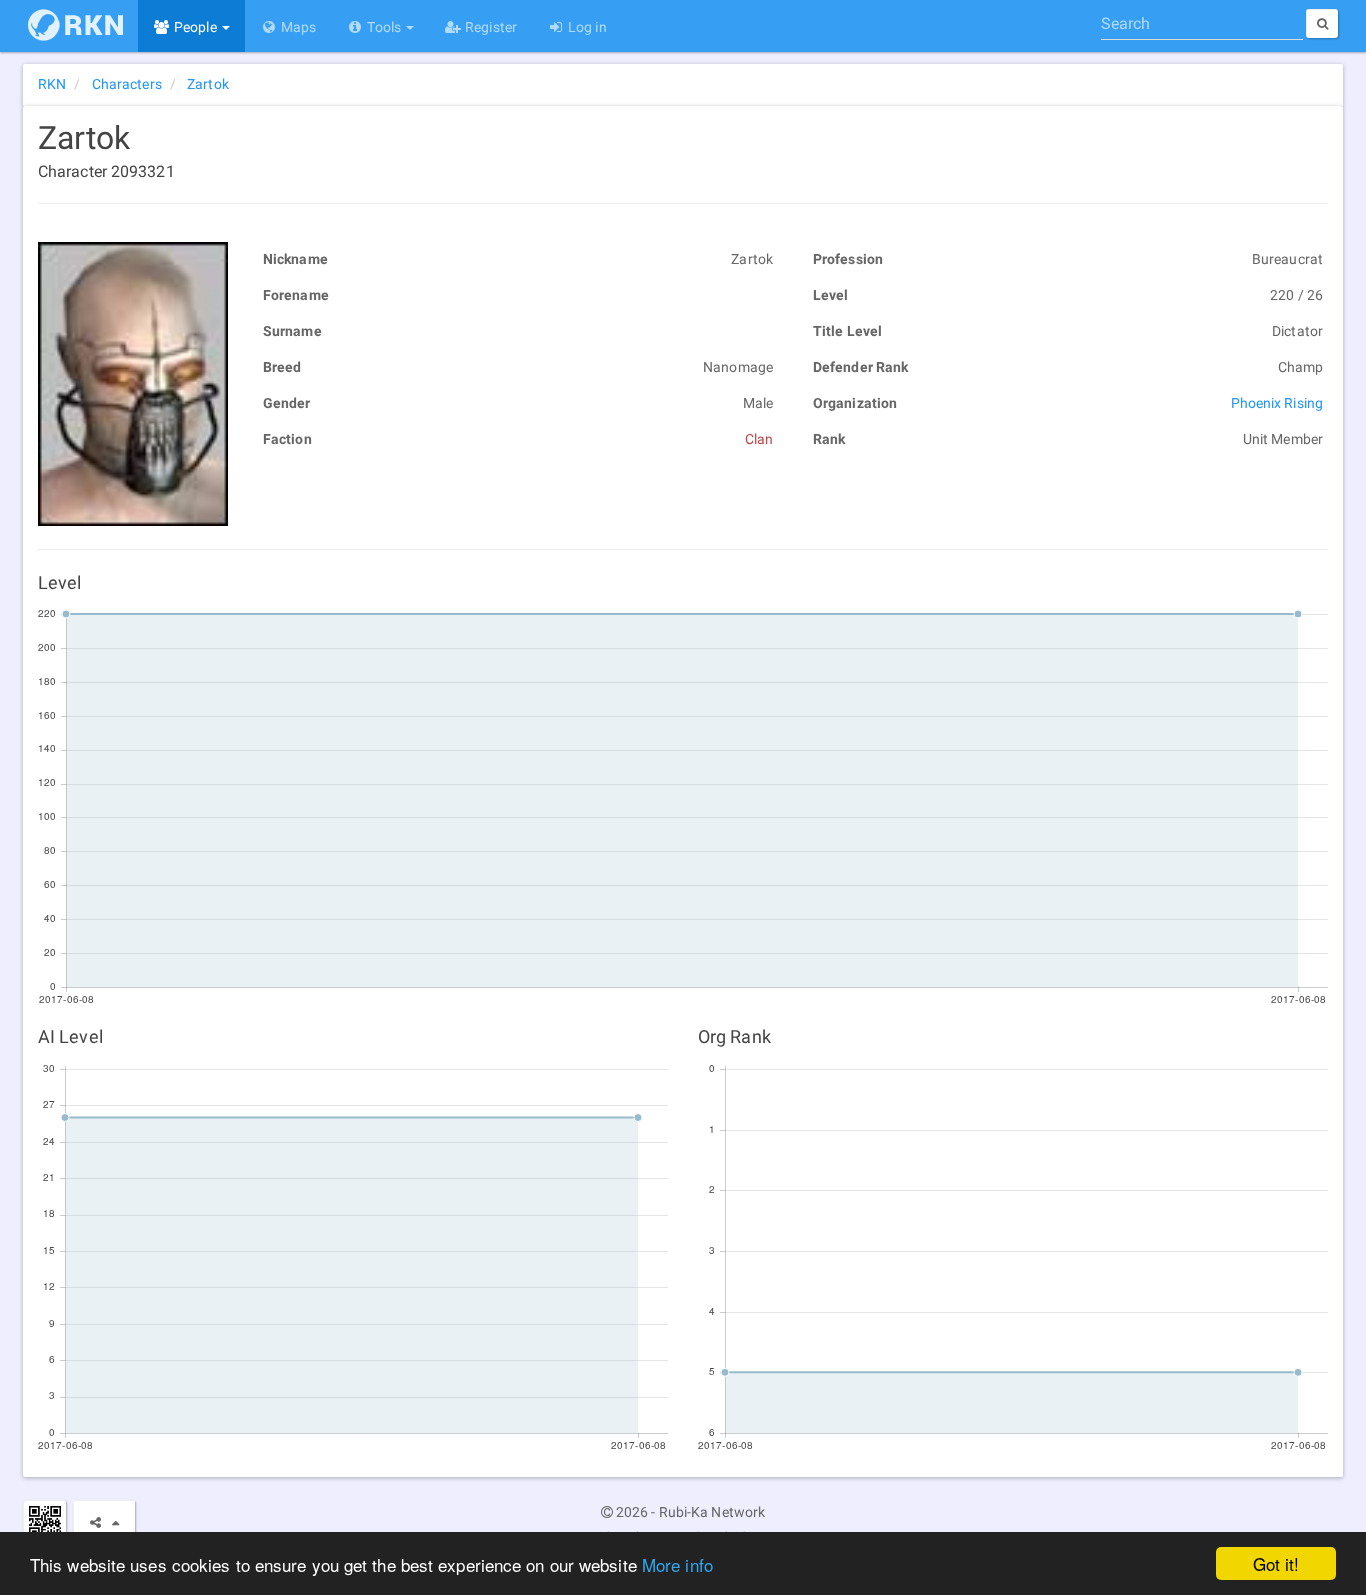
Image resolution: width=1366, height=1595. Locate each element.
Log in (586, 27)
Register (489, 27)
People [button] (195, 27)
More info (677, 1564)
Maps (297, 27)
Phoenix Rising (1277, 403)
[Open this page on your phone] (44, 1521)
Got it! (1276, 1563)
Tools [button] (384, 27)
